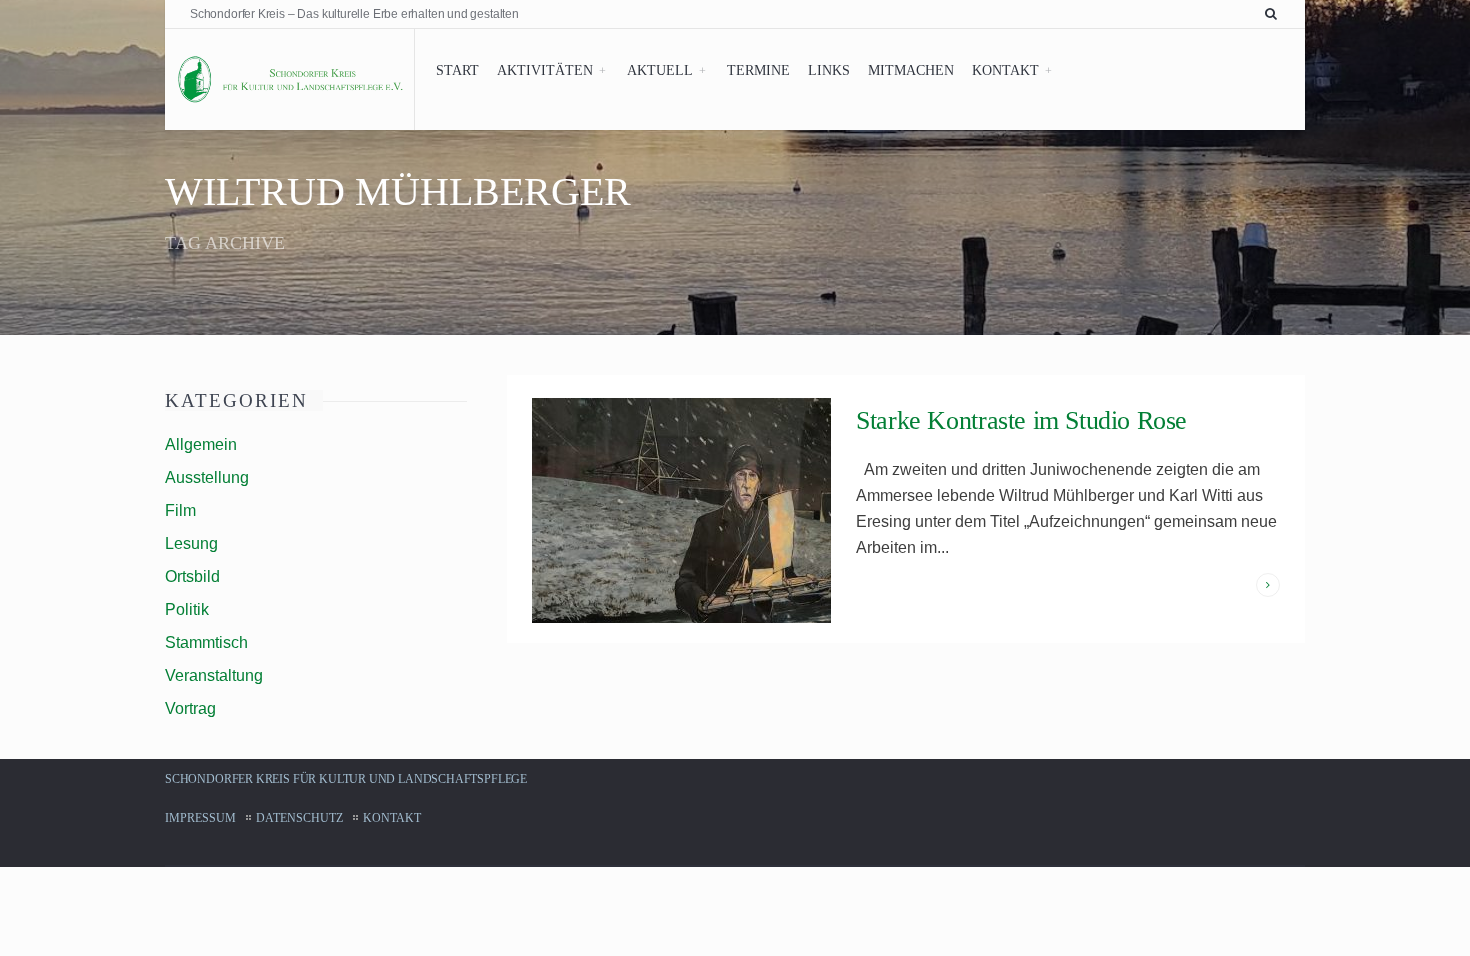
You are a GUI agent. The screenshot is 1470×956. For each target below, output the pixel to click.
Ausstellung (207, 477)
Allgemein (201, 444)
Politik (187, 609)
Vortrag (190, 708)
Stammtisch (206, 642)
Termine (758, 70)
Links (829, 70)
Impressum (200, 818)
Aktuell (660, 70)
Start (457, 70)
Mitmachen (911, 70)
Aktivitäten (545, 70)
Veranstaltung (214, 675)
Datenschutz (299, 818)
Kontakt (1005, 70)
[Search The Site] (1275, 14)
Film (180, 510)
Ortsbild (192, 576)
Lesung (191, 543)
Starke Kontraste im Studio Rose (1021, 420)
